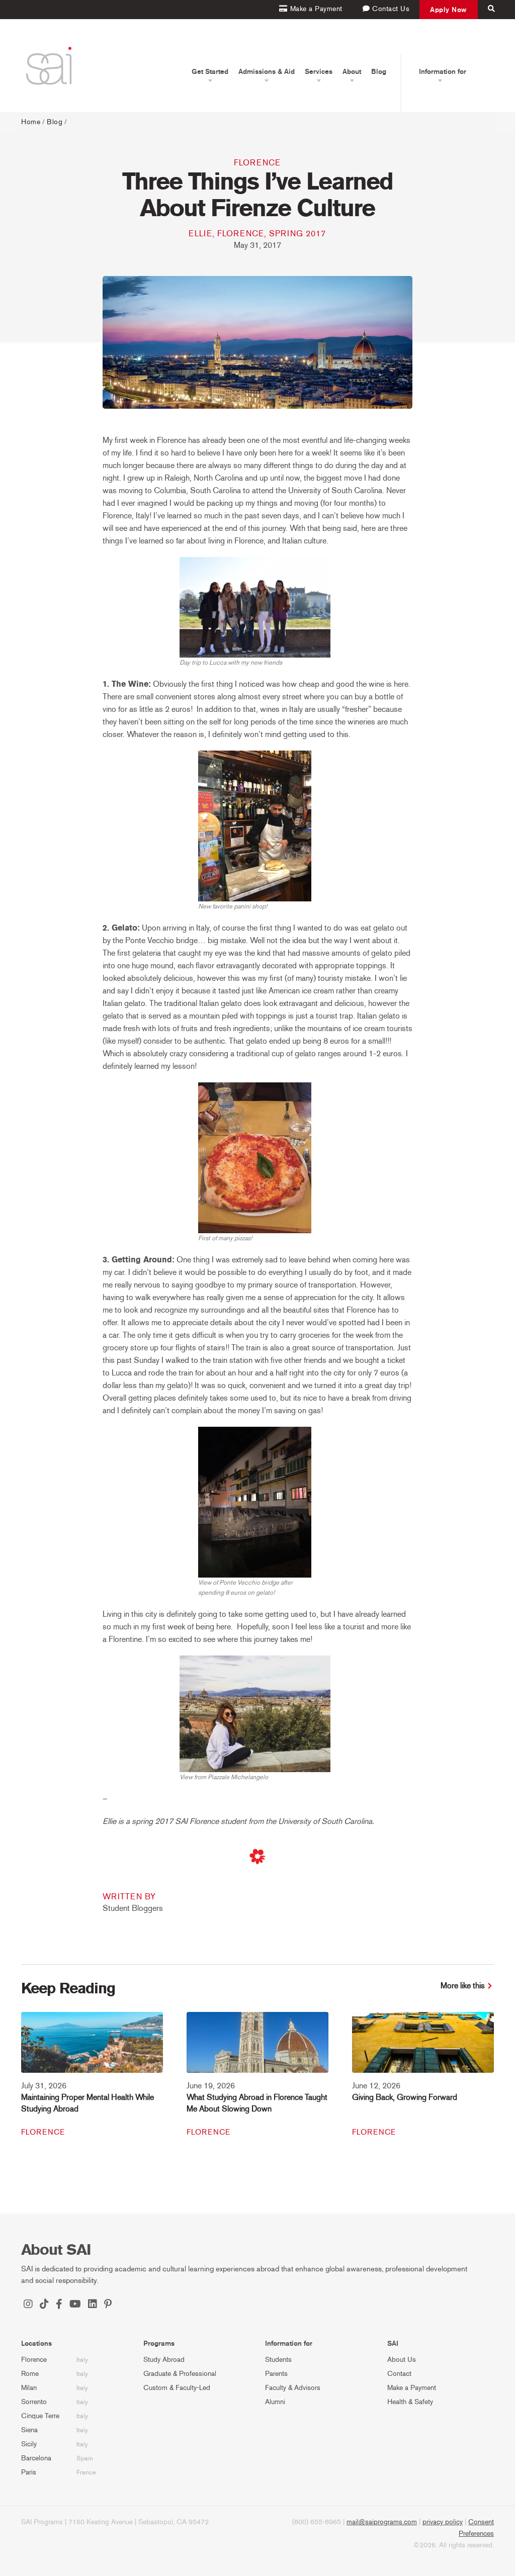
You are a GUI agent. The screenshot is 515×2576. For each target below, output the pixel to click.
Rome (30, 2374)
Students (278, 2360)
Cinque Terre (40, 2416)
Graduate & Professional (180, 2374)
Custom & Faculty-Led (177, 2388)
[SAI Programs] (49, 66)
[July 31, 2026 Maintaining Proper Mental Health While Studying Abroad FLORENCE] (92, 2049)
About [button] (352, 71)
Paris (29, 2472)
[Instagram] (28, 2305)
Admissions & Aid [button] (267, 71)
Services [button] (319, 71)
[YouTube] (75, 2305)
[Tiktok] (44, 2305)
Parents (276, 2374)
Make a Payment (412, 2388)
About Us (402, 2360)
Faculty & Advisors (293, 2388)
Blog (379, 71)
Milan (29, 2388)
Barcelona (36, 2458)
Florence (257, 163)
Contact (399, 2374)
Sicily (29, 2444)
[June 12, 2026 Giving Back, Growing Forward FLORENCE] (423, 2049)
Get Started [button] (210, 71)
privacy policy (443, 2522)
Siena (29, 2430)
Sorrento (34, 2402)
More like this (463, 1986)
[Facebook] (59, 2305)
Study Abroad (164, 2360)
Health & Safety (410, 2402)
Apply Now (449, 10)
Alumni (275, 2402)
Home (31, 122)
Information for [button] (443, 71)
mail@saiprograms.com (382, 2522)
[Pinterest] (108, 2305)
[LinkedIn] (93, 2305)
